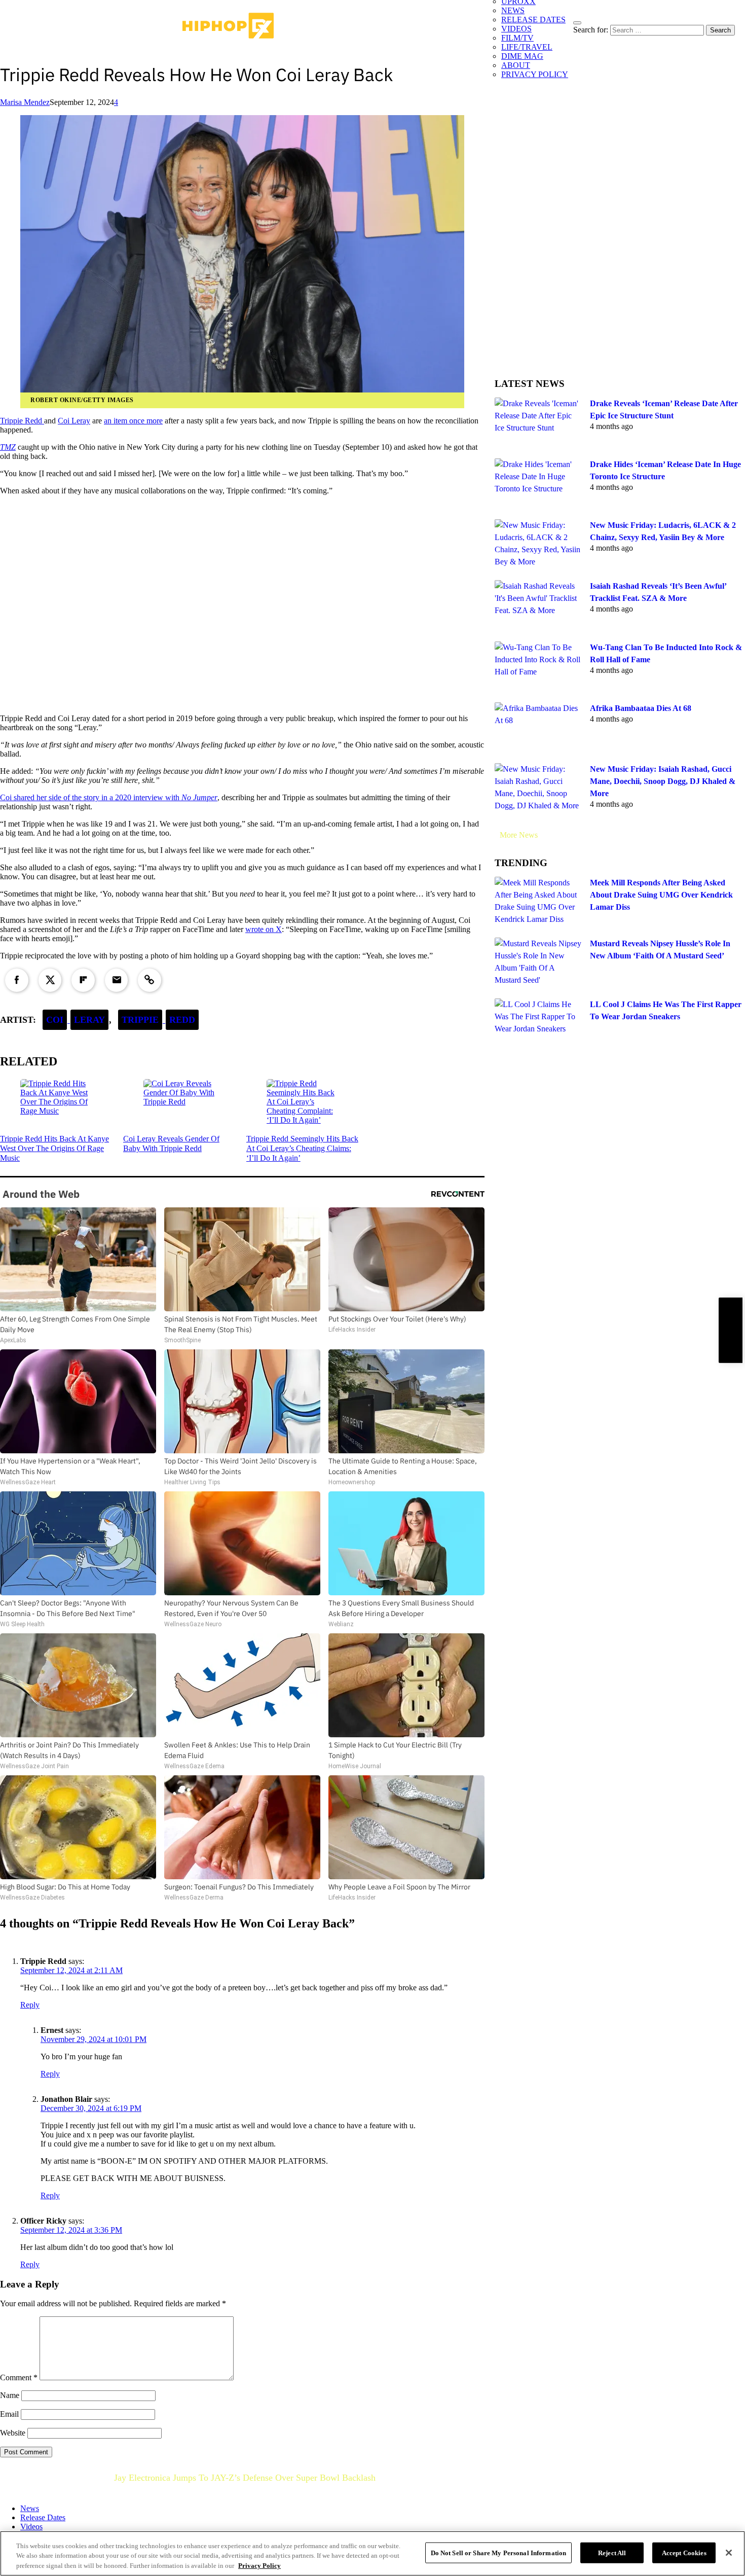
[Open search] (577, 23)
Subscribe (730, 1330)
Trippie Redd (22, 421)
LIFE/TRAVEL (527, 47)
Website (13, 2433)
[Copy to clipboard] (150, 980)
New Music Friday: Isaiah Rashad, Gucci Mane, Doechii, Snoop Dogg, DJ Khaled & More (663, 781)
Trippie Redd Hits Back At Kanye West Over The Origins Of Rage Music (54, 1148)
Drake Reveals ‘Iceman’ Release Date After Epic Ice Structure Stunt (664, 409)
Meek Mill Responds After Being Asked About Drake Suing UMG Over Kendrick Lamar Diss (661, 895)
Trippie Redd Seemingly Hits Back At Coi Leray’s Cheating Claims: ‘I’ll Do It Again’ (302, 1148)
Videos (31, 2527)
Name (10, 2395)
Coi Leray (74, 421)
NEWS (513, 10)
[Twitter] (50, 980)
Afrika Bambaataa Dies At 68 (641, 708)
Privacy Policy (259, 2566)
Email (9, 2414)
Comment (19, 2377)
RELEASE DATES (533, 20)
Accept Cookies (684, 2552)
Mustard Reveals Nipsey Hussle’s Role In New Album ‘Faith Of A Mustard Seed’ (660, 950)
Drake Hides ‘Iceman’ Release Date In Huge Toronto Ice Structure (665, 470)
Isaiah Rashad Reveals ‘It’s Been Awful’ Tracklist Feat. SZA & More (658, 592)
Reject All (612, 2552)
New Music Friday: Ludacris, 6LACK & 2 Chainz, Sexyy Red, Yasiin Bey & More (663, 531)
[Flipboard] (83, 980)
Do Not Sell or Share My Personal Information (499, 2552)
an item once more (133, 421)
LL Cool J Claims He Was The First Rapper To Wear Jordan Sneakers (666, 1010)
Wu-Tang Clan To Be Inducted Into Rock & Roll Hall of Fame (666, 653)
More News (519, 835)
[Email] (117, 980)
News (30, 2508)
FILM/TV (517, 38)
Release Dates (43, 2517)
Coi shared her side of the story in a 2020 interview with (109, 797)
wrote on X (264, 929)
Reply (30, 2005)
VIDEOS (516, 29)
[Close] (729, 2553)
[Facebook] (17, 980)
